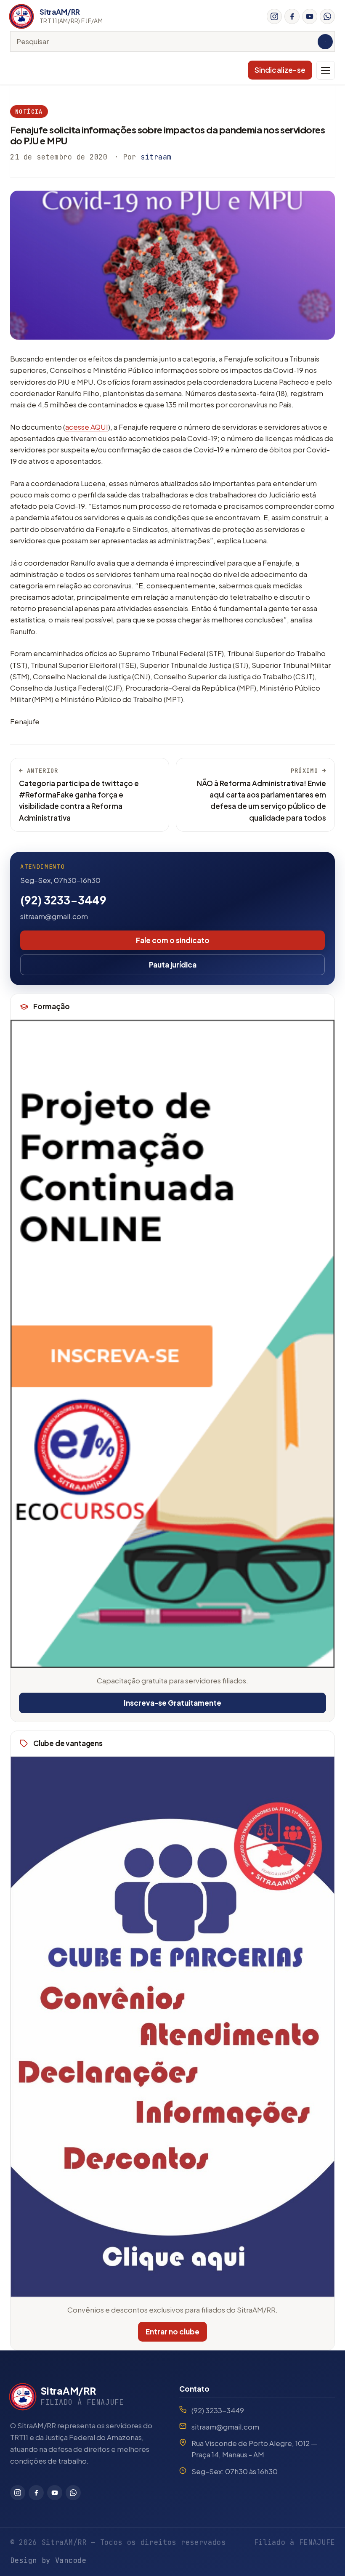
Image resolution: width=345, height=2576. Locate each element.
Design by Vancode (48, 2560)
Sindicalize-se (280, 70)
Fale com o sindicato (173, 940)
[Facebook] (292, 16)
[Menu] (326, 70)
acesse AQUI (87, 427)
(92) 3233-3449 (63, 900)
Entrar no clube (172, 2331)
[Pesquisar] (325, 42)
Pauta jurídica (173, 965)
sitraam (156, 157)
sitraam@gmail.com (54, 916)
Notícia (29, 112)
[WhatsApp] (327, 16)
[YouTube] (310, 16)
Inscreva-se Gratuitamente (172, 1703)
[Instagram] (274, 16)
